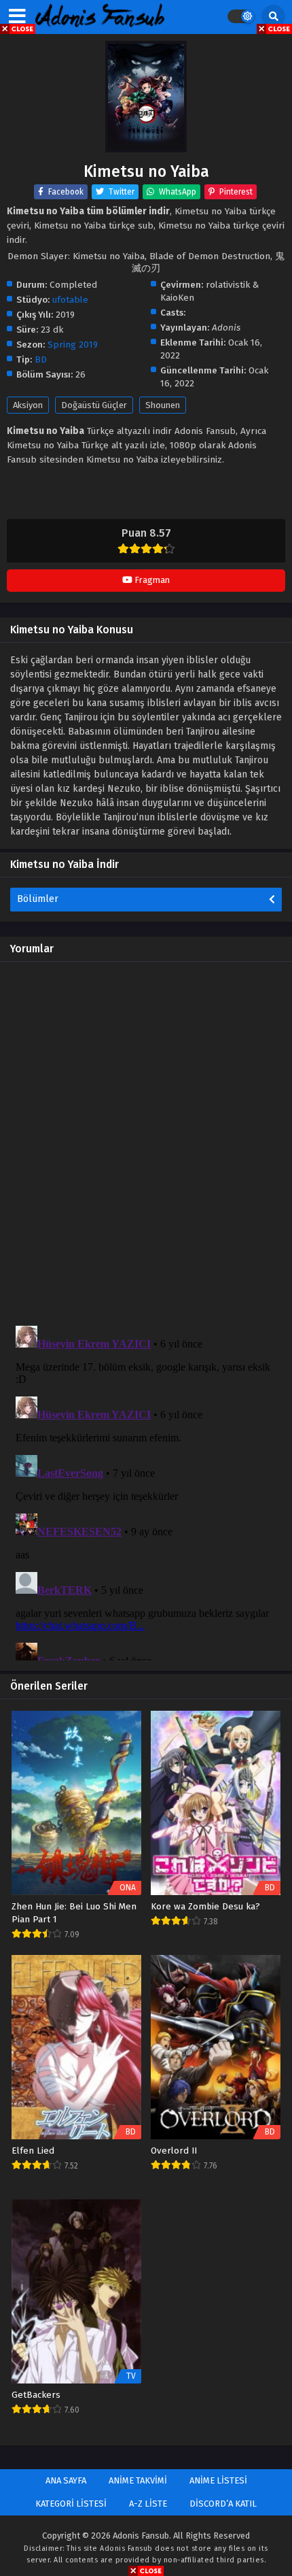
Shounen (163, 405)
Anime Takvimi (138, 2480)
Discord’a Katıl (223, 2504)
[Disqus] (146, 1142)
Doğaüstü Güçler (94, 405)
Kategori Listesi (71, 2504)
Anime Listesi (218, 2480)
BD (41, 359)
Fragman (151, 580)
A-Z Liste (148, 2504)
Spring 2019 (73, 345)
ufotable (70, 300)
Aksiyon (28, 405)
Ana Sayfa (66, 2480)
